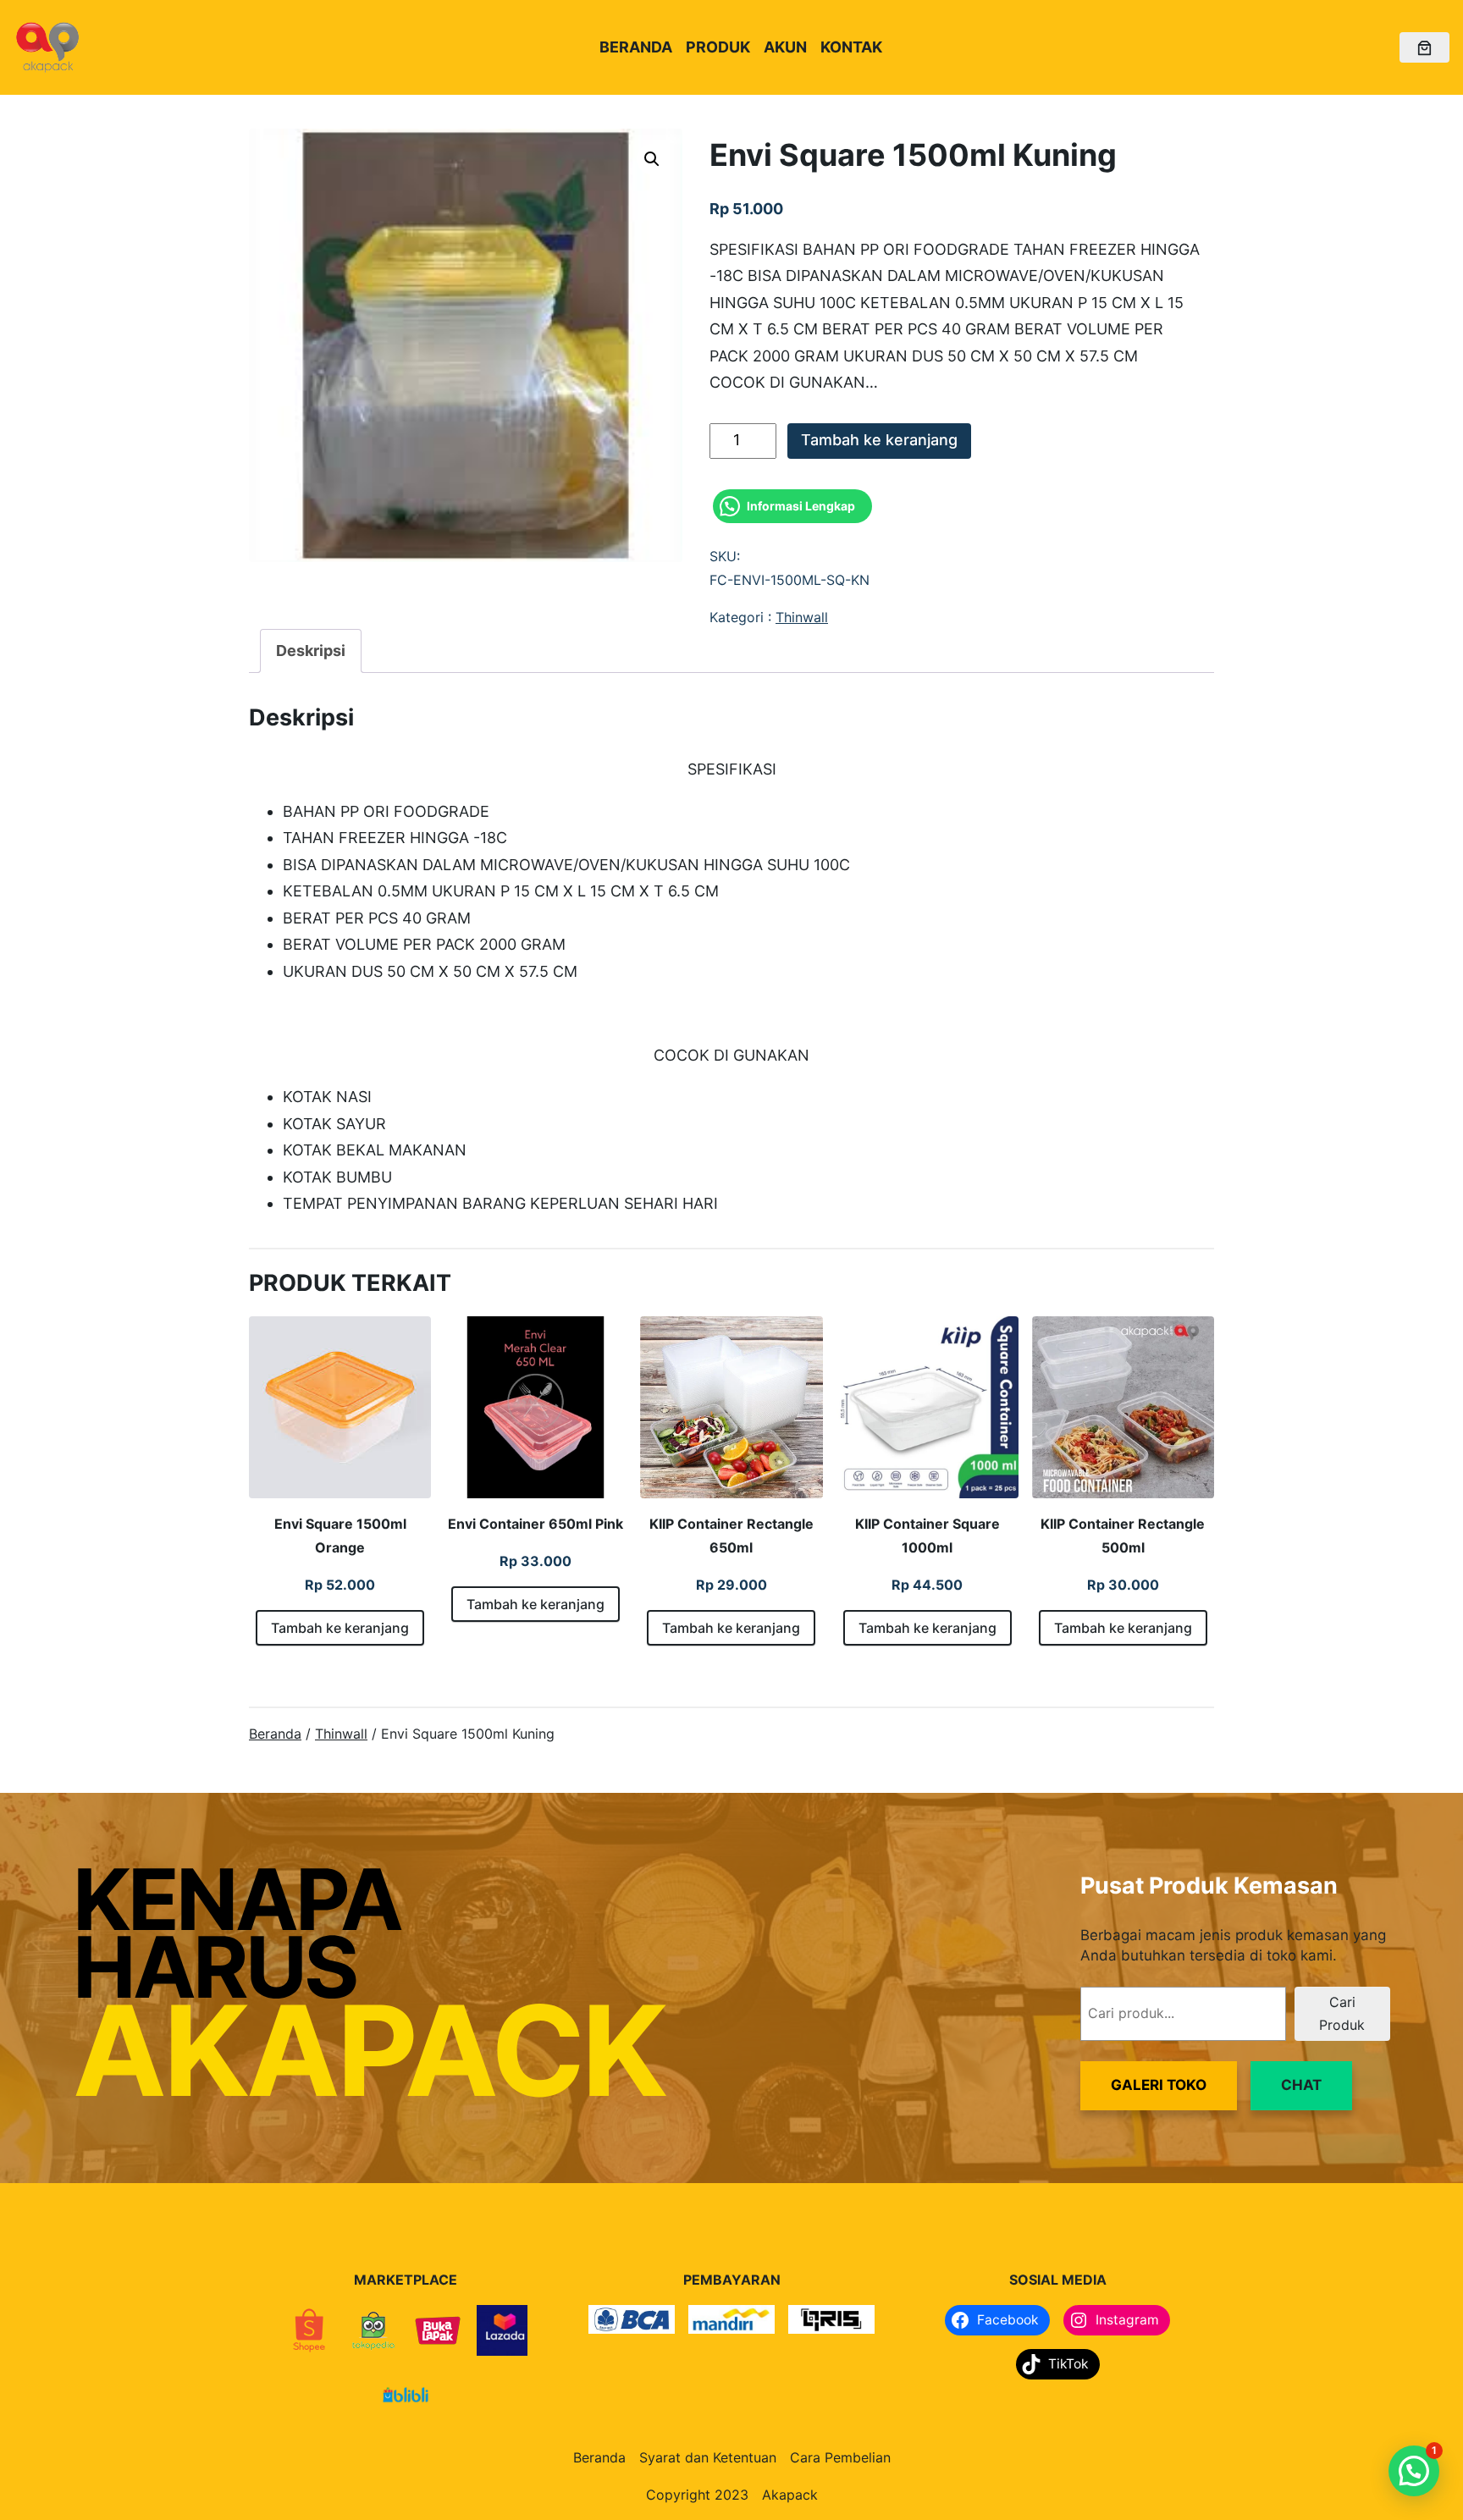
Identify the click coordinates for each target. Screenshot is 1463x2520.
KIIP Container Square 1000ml (927, 1536)
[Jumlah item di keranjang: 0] (1424, 48)
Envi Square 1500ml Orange (340, 1536)
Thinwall (802, 617)
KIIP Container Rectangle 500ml (1123, 1536)
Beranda (275, 1734)
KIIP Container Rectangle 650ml (731, 1536)
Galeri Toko (1159, 2085)
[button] (652, 159)
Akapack (790, 2495)
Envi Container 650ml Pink (536, 1524)
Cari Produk (1342, 2013)
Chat (1301, 2085)
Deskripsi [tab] (311, 651)
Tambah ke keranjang (879, 440)
